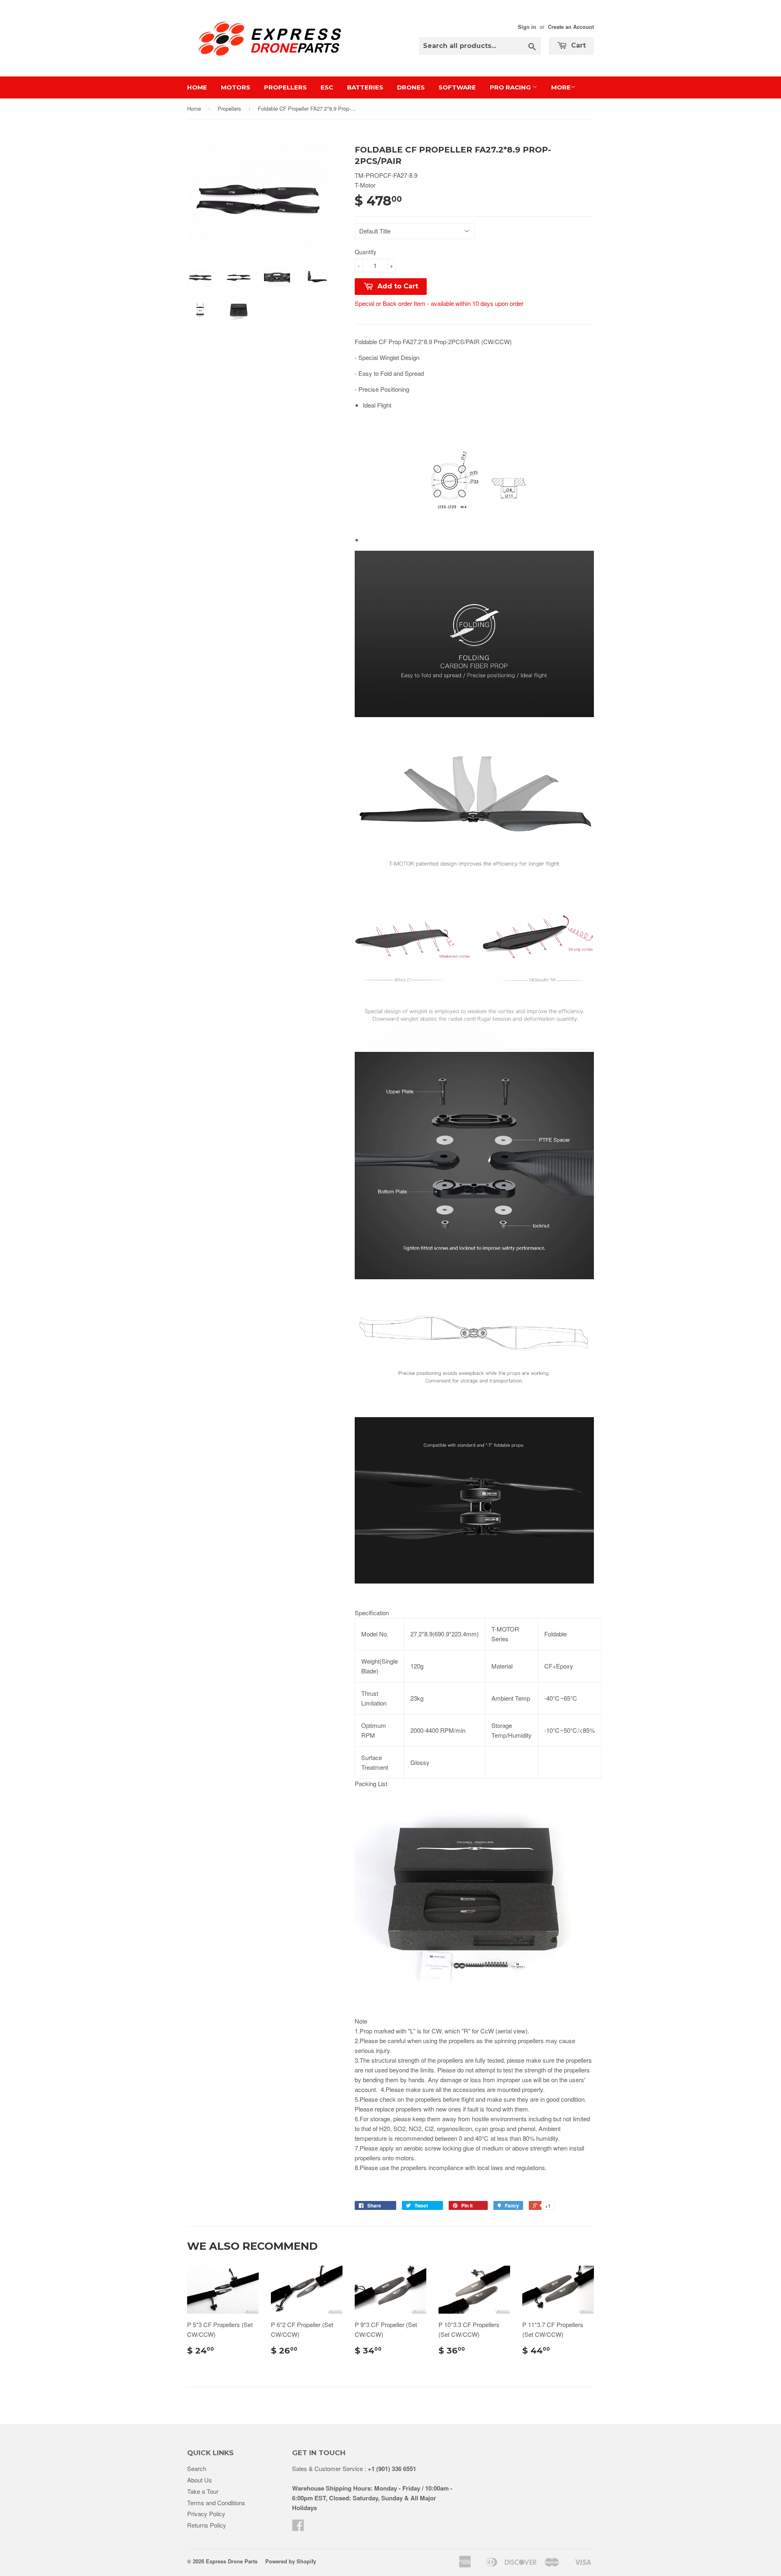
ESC (327, 87)
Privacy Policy (206, 2514)
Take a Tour (203, 2491)
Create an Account (571, 27)
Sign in (527, 27)
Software (457, 87)
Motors (236, 87)
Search (197, 2468)
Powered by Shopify (291, 2561)
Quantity (365, 252)
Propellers (285, 87)
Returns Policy (207, 2525)
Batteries (365, 87)
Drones (411, 87)
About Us (200, 2480)
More (561, 87)
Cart (577, 45)
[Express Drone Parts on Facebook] (298, 2528)
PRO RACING (511, 87)
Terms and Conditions (216, 2503)
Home (197, 87)
